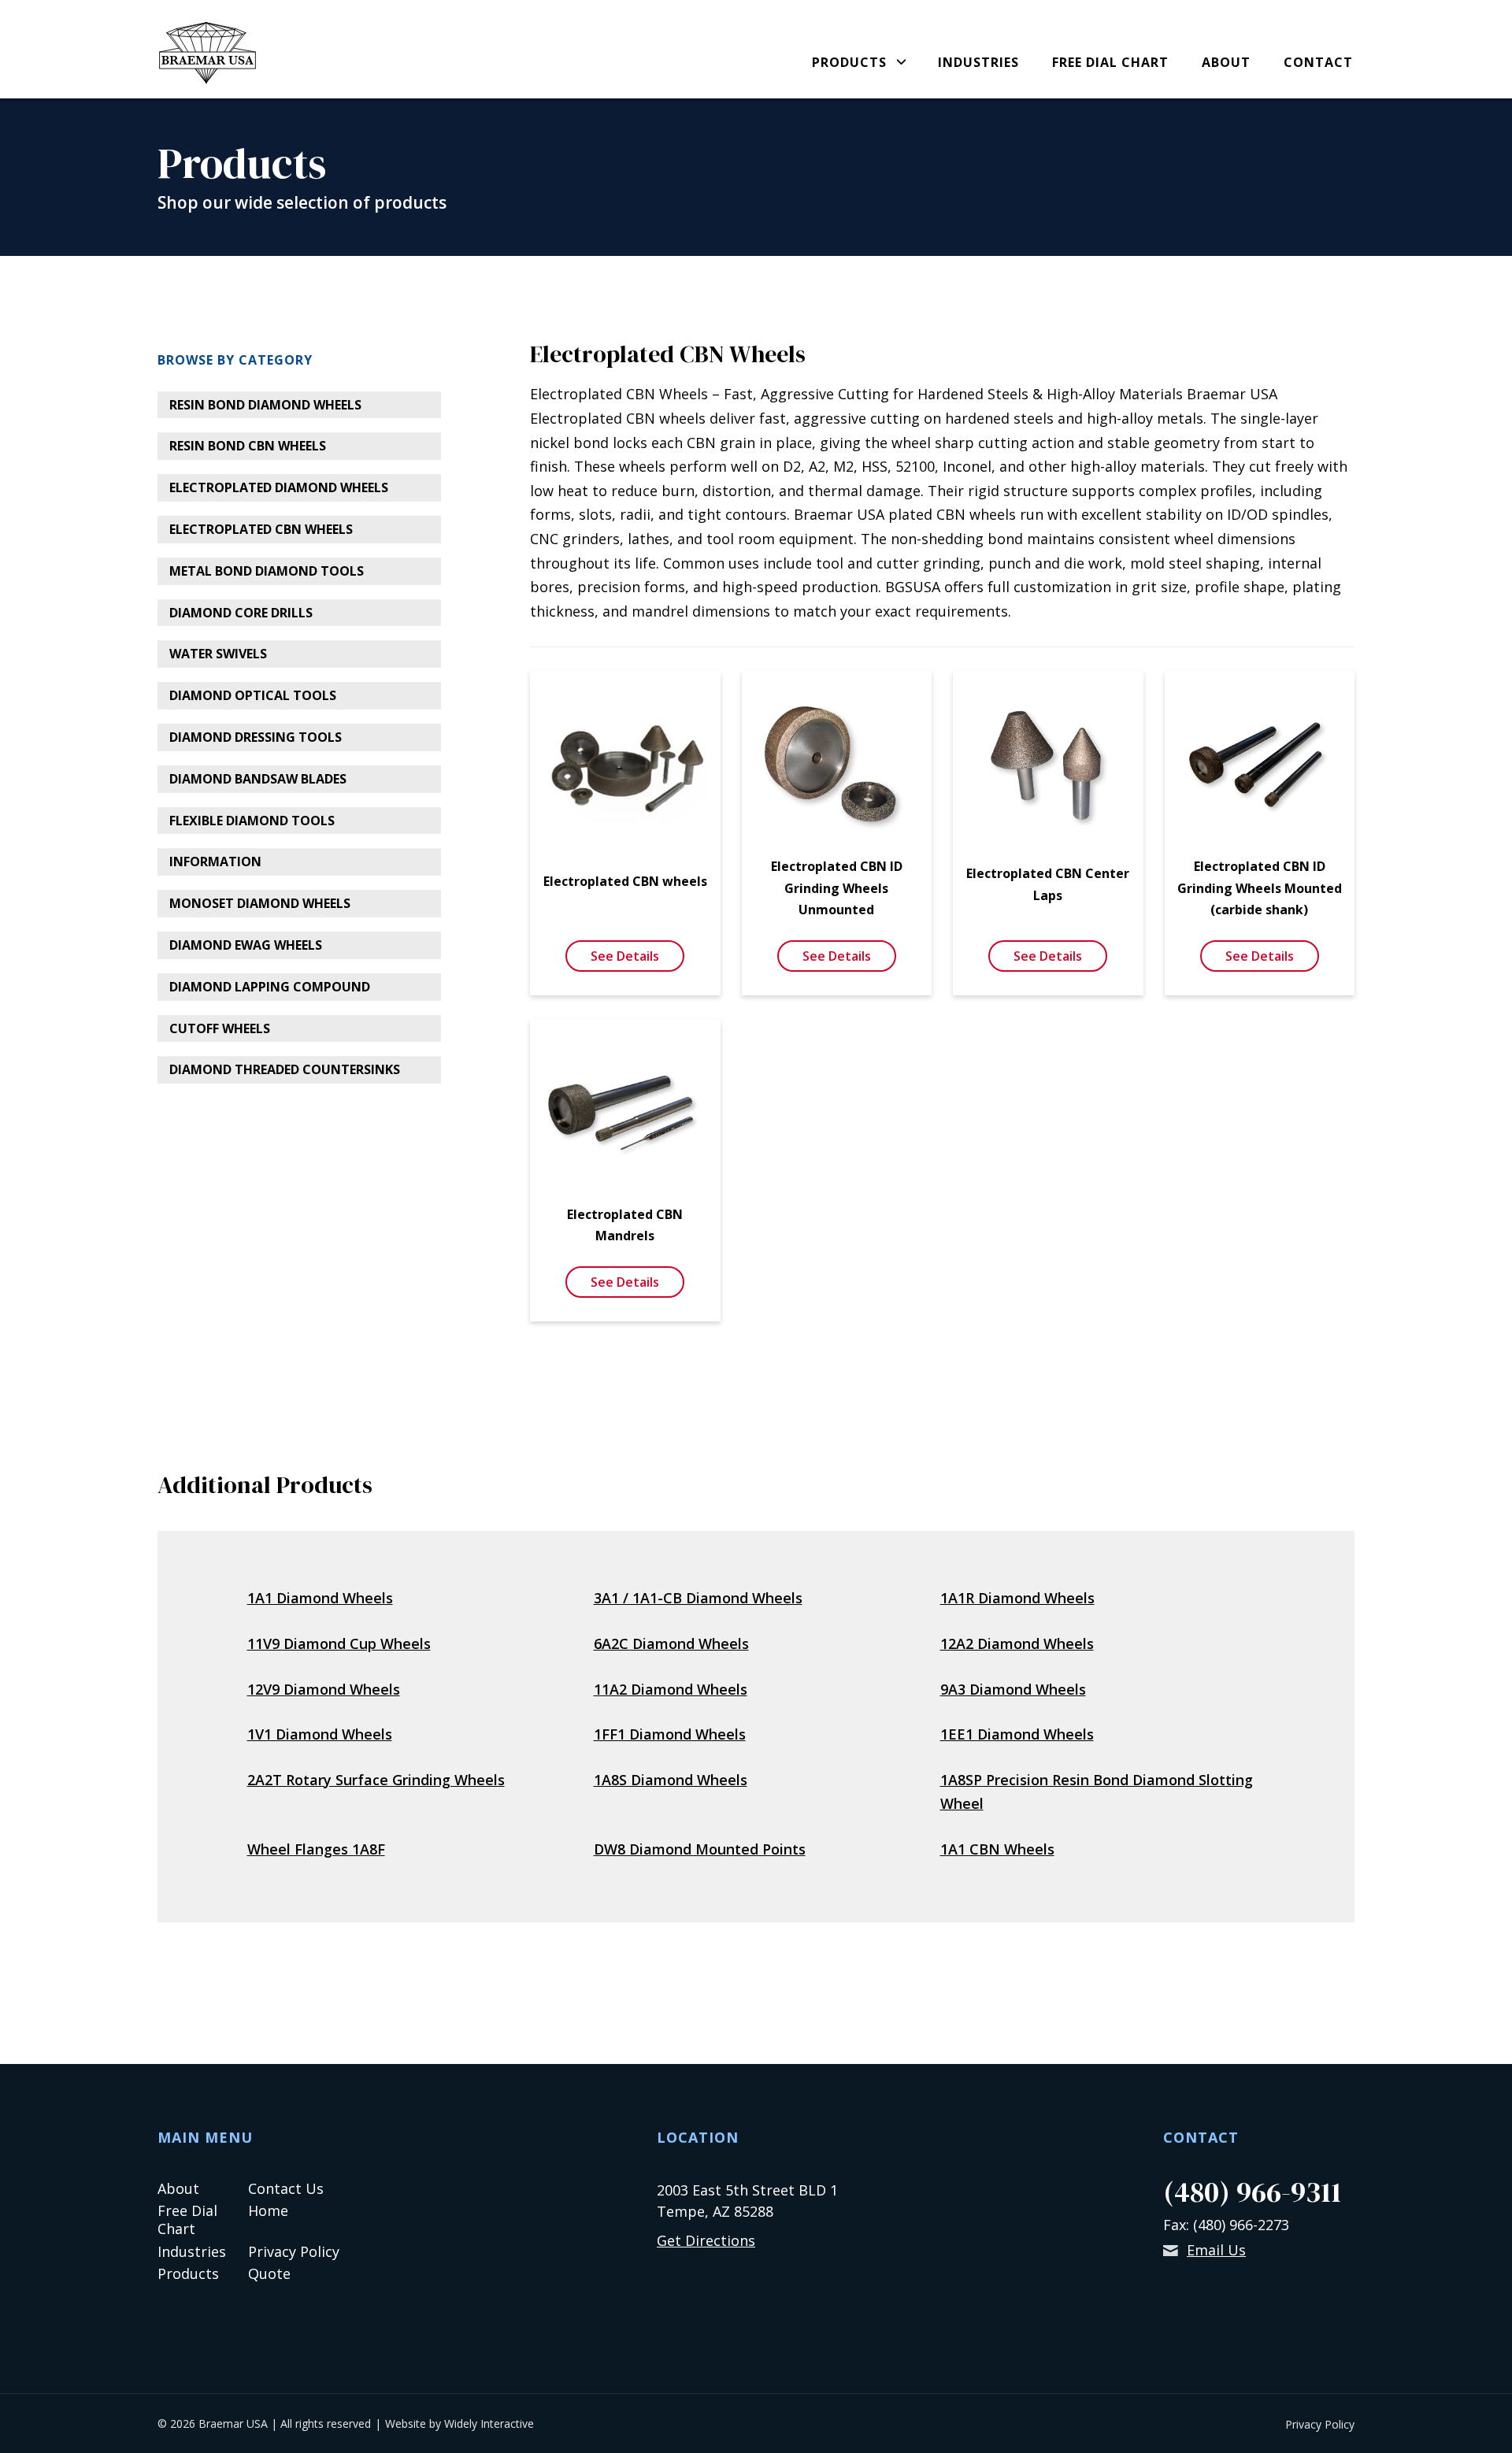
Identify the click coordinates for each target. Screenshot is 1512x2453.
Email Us (1216, 2250)
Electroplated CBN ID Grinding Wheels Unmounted (837, 887)
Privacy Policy (294, 2251)
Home (268, 2210)
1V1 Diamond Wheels (320, 1734)
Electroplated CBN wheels (625, 881)
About (1226, 63)
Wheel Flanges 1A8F (316, 1849)
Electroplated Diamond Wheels (279, 487)
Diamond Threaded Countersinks (285, 1069)
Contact (1318, 63)
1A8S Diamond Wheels (671, 1780)
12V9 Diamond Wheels (324, 1689)
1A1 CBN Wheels (997, 1849)
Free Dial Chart (1110, 63)
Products (849, 63)
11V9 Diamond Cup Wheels (339, 1643)
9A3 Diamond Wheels (1013, 1689)
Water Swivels (218, 654)
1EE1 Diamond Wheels (1017, 1734)
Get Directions (706, 2240)
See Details (625, 956)
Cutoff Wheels (220, 1028)
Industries (978, 63)
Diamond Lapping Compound (270, 987)
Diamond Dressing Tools (256, 737)
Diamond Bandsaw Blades (258, 779)
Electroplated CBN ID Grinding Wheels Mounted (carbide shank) (1260, 887)
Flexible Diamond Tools (252, 821)
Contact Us (286, 2188)
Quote (269, 2273)
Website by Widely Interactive (460, 2423)
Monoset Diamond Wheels (260, 903)
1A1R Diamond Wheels (1017, 1598)
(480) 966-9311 (1252, 2192)
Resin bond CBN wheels (248, 446)
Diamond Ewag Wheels (246, 945)
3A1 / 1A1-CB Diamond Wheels (698, 1598)
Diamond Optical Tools (253, 695)
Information (215, 862)
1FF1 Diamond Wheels (670, 1734)
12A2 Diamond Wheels (1017, 1643)
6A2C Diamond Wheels (671, 1643)
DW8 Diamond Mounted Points (700, 1849)
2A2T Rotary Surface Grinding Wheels (376, 1780)
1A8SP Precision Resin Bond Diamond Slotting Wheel (1097, 1792)
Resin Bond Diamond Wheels (265, 405)
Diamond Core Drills (241, 613)
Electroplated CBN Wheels (261, 529)
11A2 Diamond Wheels (671, 1689)
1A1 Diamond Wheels (320, 1598)
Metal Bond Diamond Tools (267, 571)
